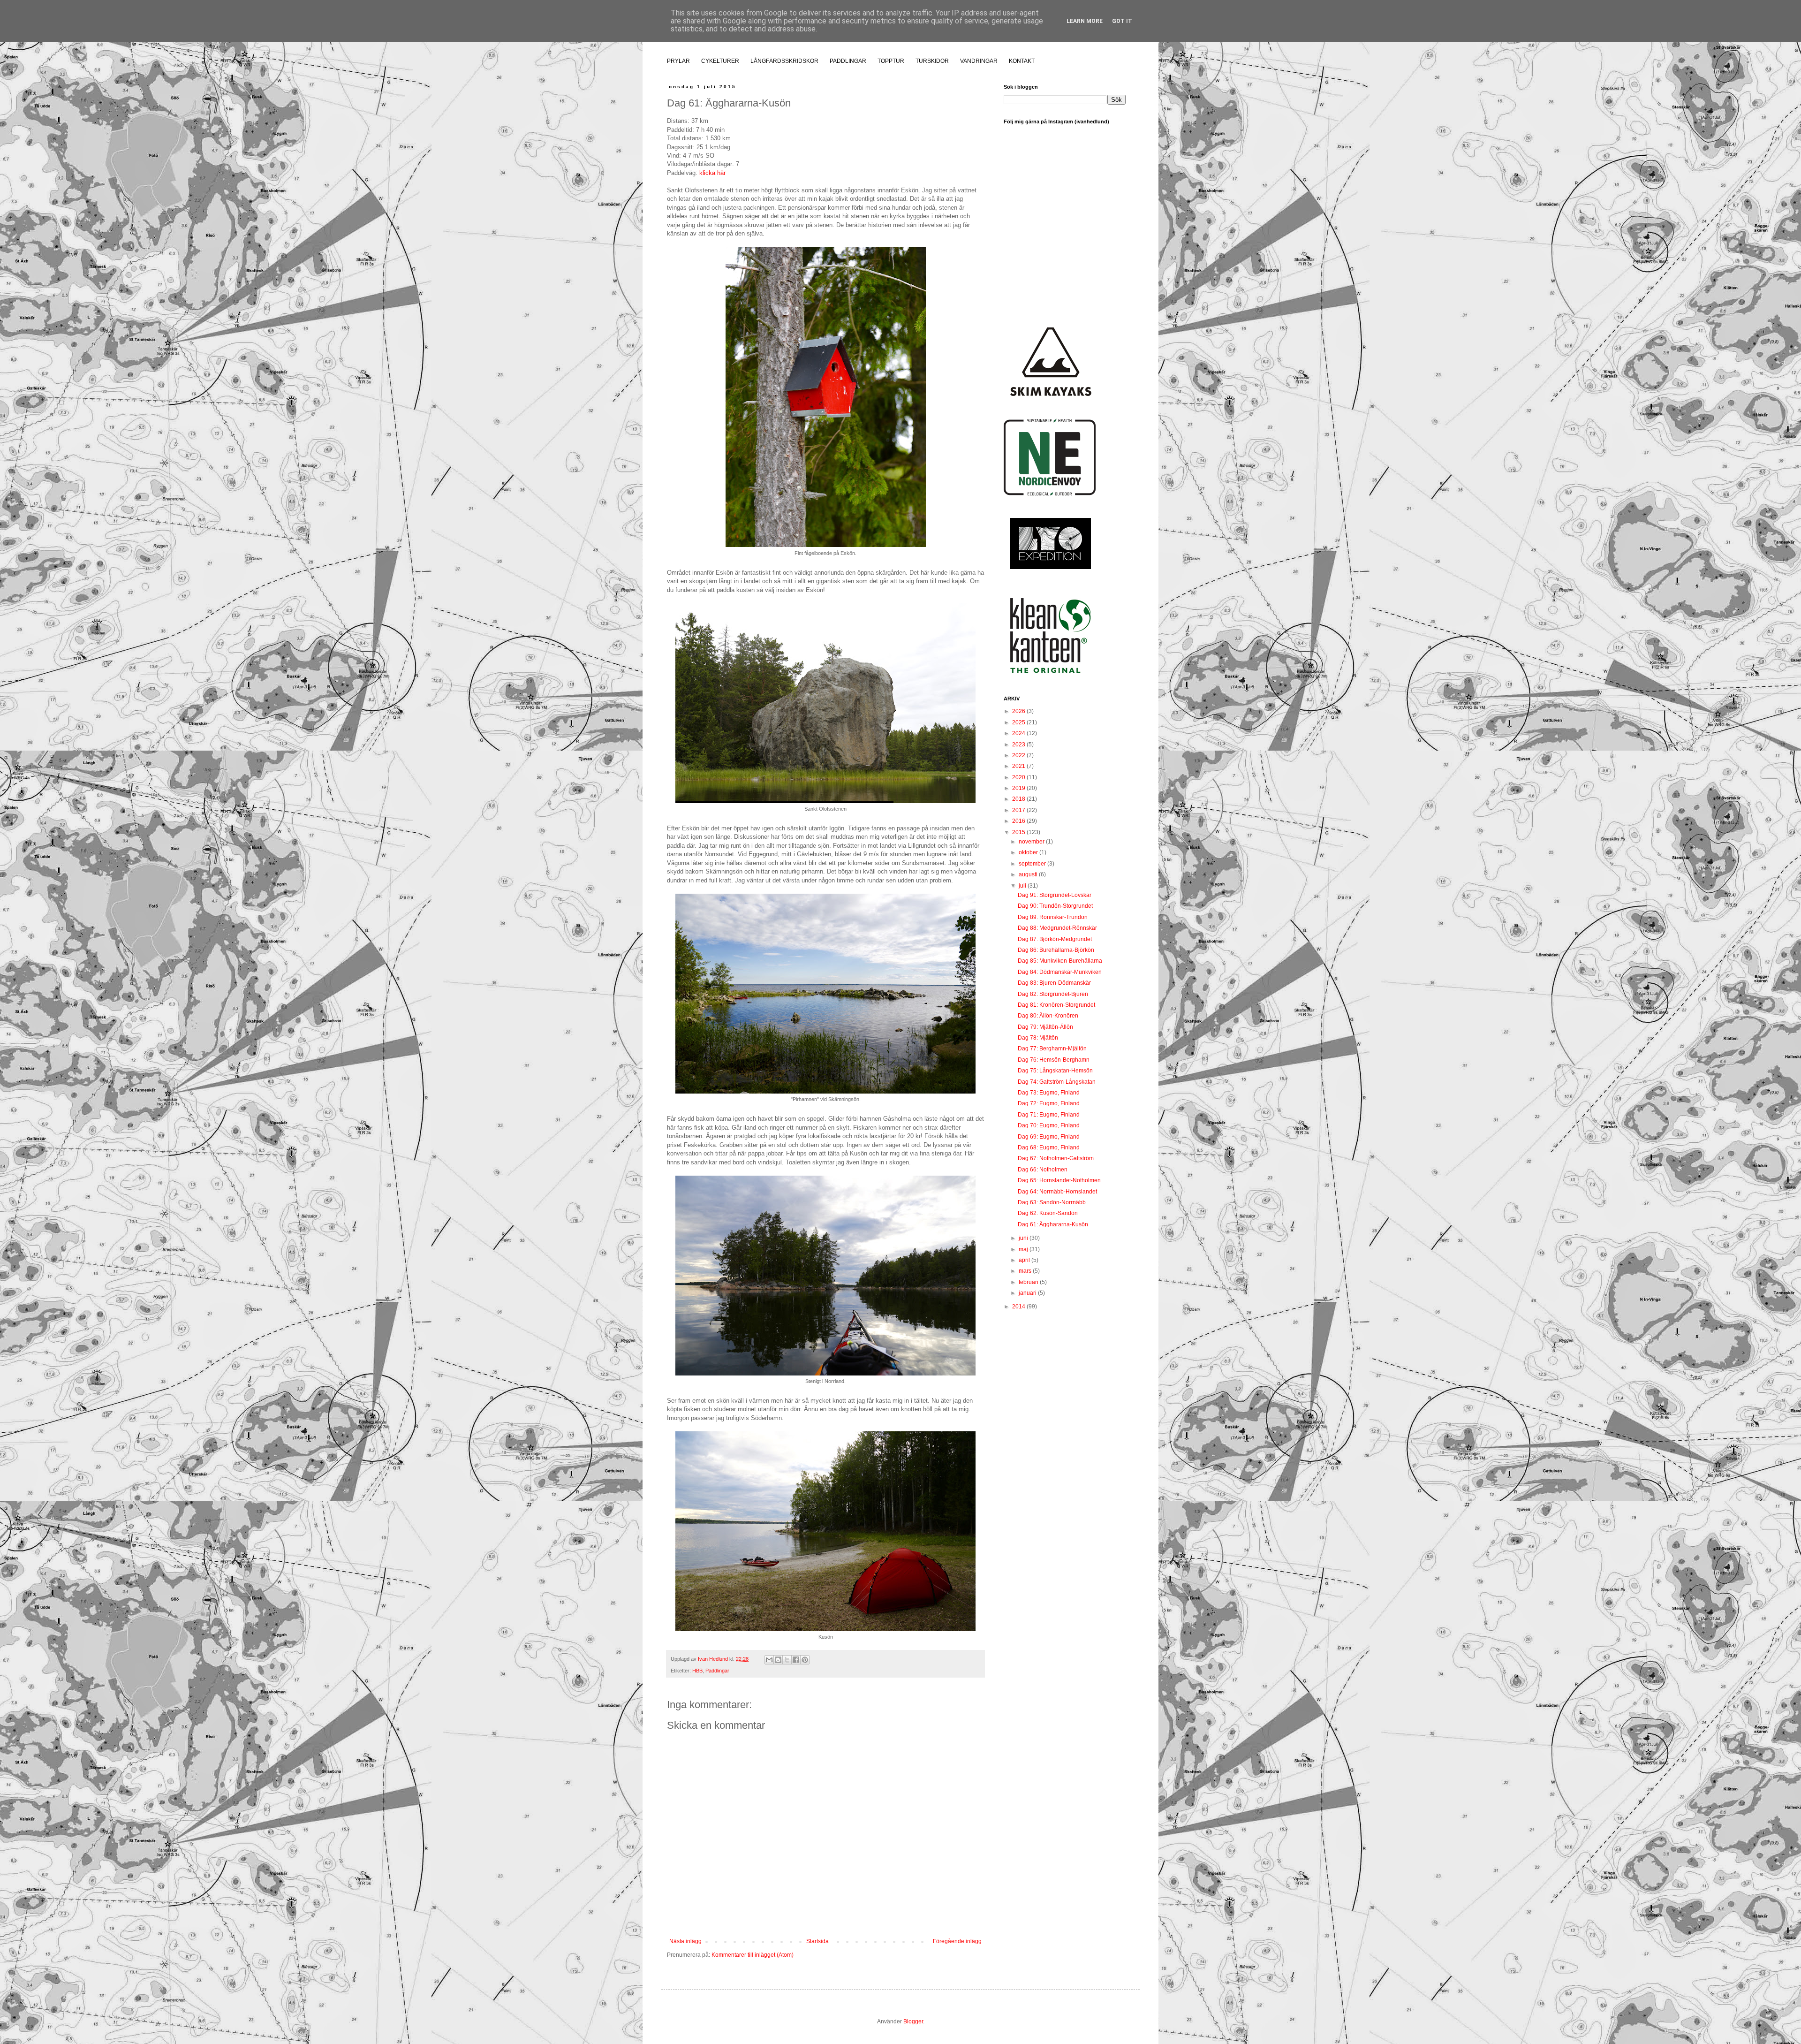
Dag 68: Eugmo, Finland (1049, 1147)
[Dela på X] (787, 1660)
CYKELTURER (720, 61)
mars (1026, 1271)
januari (1028, 1293)
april (1025, 1260)
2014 (1019, 1307)
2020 (1019, 777)
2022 (1019, 755)
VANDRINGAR (979, 61)
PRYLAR (678, 61)
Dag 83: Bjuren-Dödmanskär (1054, 983)
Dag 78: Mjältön (1038, 1038)
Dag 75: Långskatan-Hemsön (1055, 1071)
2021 (1019, 766)
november (1032, 842)
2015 (1019, 832)
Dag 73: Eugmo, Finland (1049, 1093)
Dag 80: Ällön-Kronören (1048, 1016)
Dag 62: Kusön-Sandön (1048, 1213)
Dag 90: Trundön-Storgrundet (1055, 906)
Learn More (1085, 21)
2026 (1019, 711)
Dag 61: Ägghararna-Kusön (1053, 1224)
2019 (1019, 788)
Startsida (817, 1941)
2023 (1019, 745)
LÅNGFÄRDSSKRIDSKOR (784, 61)
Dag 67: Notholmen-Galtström (1056, 1158)
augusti (1029, 874)
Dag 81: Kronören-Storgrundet (1056, 1005)
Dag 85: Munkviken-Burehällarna (1060, 961)
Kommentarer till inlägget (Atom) (753, 1955)
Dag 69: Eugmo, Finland (1049, 1137)
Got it (1122, 21)
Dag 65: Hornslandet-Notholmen (1059, 1180)
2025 (1019, 722)
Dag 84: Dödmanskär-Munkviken (1060, 972)
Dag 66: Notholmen (1043, 1170)
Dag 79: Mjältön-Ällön (1045, 1027)
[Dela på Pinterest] (805, 1660)
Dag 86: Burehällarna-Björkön (1056, 950)
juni (1024, 1238)
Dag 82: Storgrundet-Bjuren (1053, 994)
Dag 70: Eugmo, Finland (1049, 1125)
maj (1024, 1249)
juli (1023, 886)
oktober (1029, 852)
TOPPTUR (891, 61)
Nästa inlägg (685, 1941)
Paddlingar (717, 1671)
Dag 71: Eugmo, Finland (1049, 1115)
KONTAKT (1022, 61)
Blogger (913, 2021)
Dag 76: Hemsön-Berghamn (1054, 1060)
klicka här (712, 173)
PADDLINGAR (848, 61)
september (1033, 864)
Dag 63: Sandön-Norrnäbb (1052, 1202)
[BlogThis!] (778, 1660)
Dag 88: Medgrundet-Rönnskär (1057, 928)
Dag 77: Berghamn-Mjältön (1052, 1049)
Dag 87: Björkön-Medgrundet (1055, 939)
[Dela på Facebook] (796, 1660)
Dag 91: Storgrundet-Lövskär (1055, 895)
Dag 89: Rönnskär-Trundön (1053, 917)
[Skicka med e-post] (769, 1660)
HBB (697, 1671)
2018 (1019, 799)
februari (1029, 1282)
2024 (1019, 733)
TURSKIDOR (932, 61)
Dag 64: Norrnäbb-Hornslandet (1057, 1192)
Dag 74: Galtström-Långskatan (1057, 1082)
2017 (1019, 810)
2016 (1019, 821)
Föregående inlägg (957, 1941)
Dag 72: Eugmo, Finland (1049, 1103)
